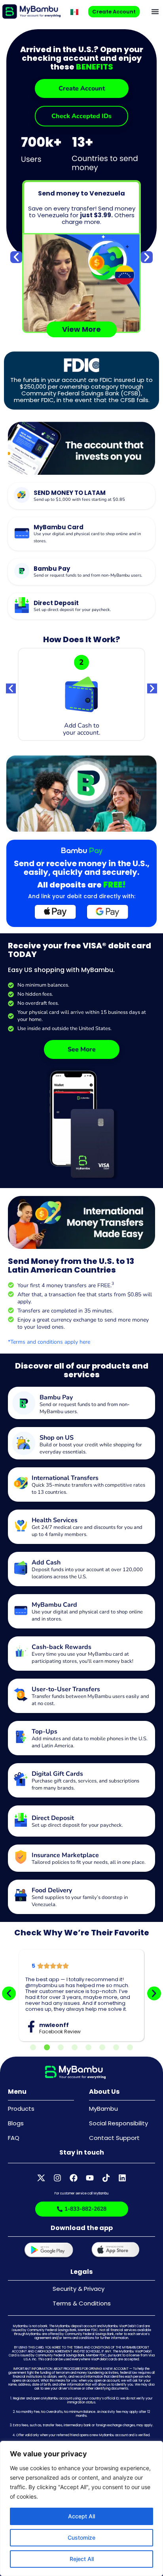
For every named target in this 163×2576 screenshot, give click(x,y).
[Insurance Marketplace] (21, 1857)
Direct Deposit (56, 603)
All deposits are (81, 885)
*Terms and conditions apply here (49, 1342)
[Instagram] (57, 2178)
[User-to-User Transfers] (21, 1695)
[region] (81, 2508)
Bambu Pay (52, 569)
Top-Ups (45, 1732)
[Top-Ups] (21, 1737)
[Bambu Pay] (22, 571)
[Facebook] (74, 2178)
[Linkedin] (122, 2178)
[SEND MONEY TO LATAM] (22, 495)
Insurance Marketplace (65, 1855)
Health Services (55, 1520)
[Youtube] (90, 2178)
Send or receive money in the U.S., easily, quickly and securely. (82, 868)
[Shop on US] (24, 1443)
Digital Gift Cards (57, 1774)
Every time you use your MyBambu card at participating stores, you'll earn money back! (82, 1658)
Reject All (82, 2559)
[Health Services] (21, 1526)
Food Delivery (52, 1890)
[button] (155, 11)
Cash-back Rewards (62, 1647)
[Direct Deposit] (22, 605)
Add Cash (46, 1563)
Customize (81, 2537)
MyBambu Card (59, 527)
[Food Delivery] (21, 1896)
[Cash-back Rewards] (21, 1652)
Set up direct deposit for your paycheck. (72, 610)
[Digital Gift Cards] (21, 1779)
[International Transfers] (21, 1483)
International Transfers (65, 1478)
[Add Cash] (21, 1568)
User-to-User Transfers (66, 1689)
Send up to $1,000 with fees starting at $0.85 (79, 499)
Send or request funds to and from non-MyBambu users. (88, 575)
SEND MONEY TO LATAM (70, 493)
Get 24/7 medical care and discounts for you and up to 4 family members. (87, 1531)
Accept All (81, 2516)
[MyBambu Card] (22, 533)
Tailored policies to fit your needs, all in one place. (89, 1862)
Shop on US (57, 1438)
